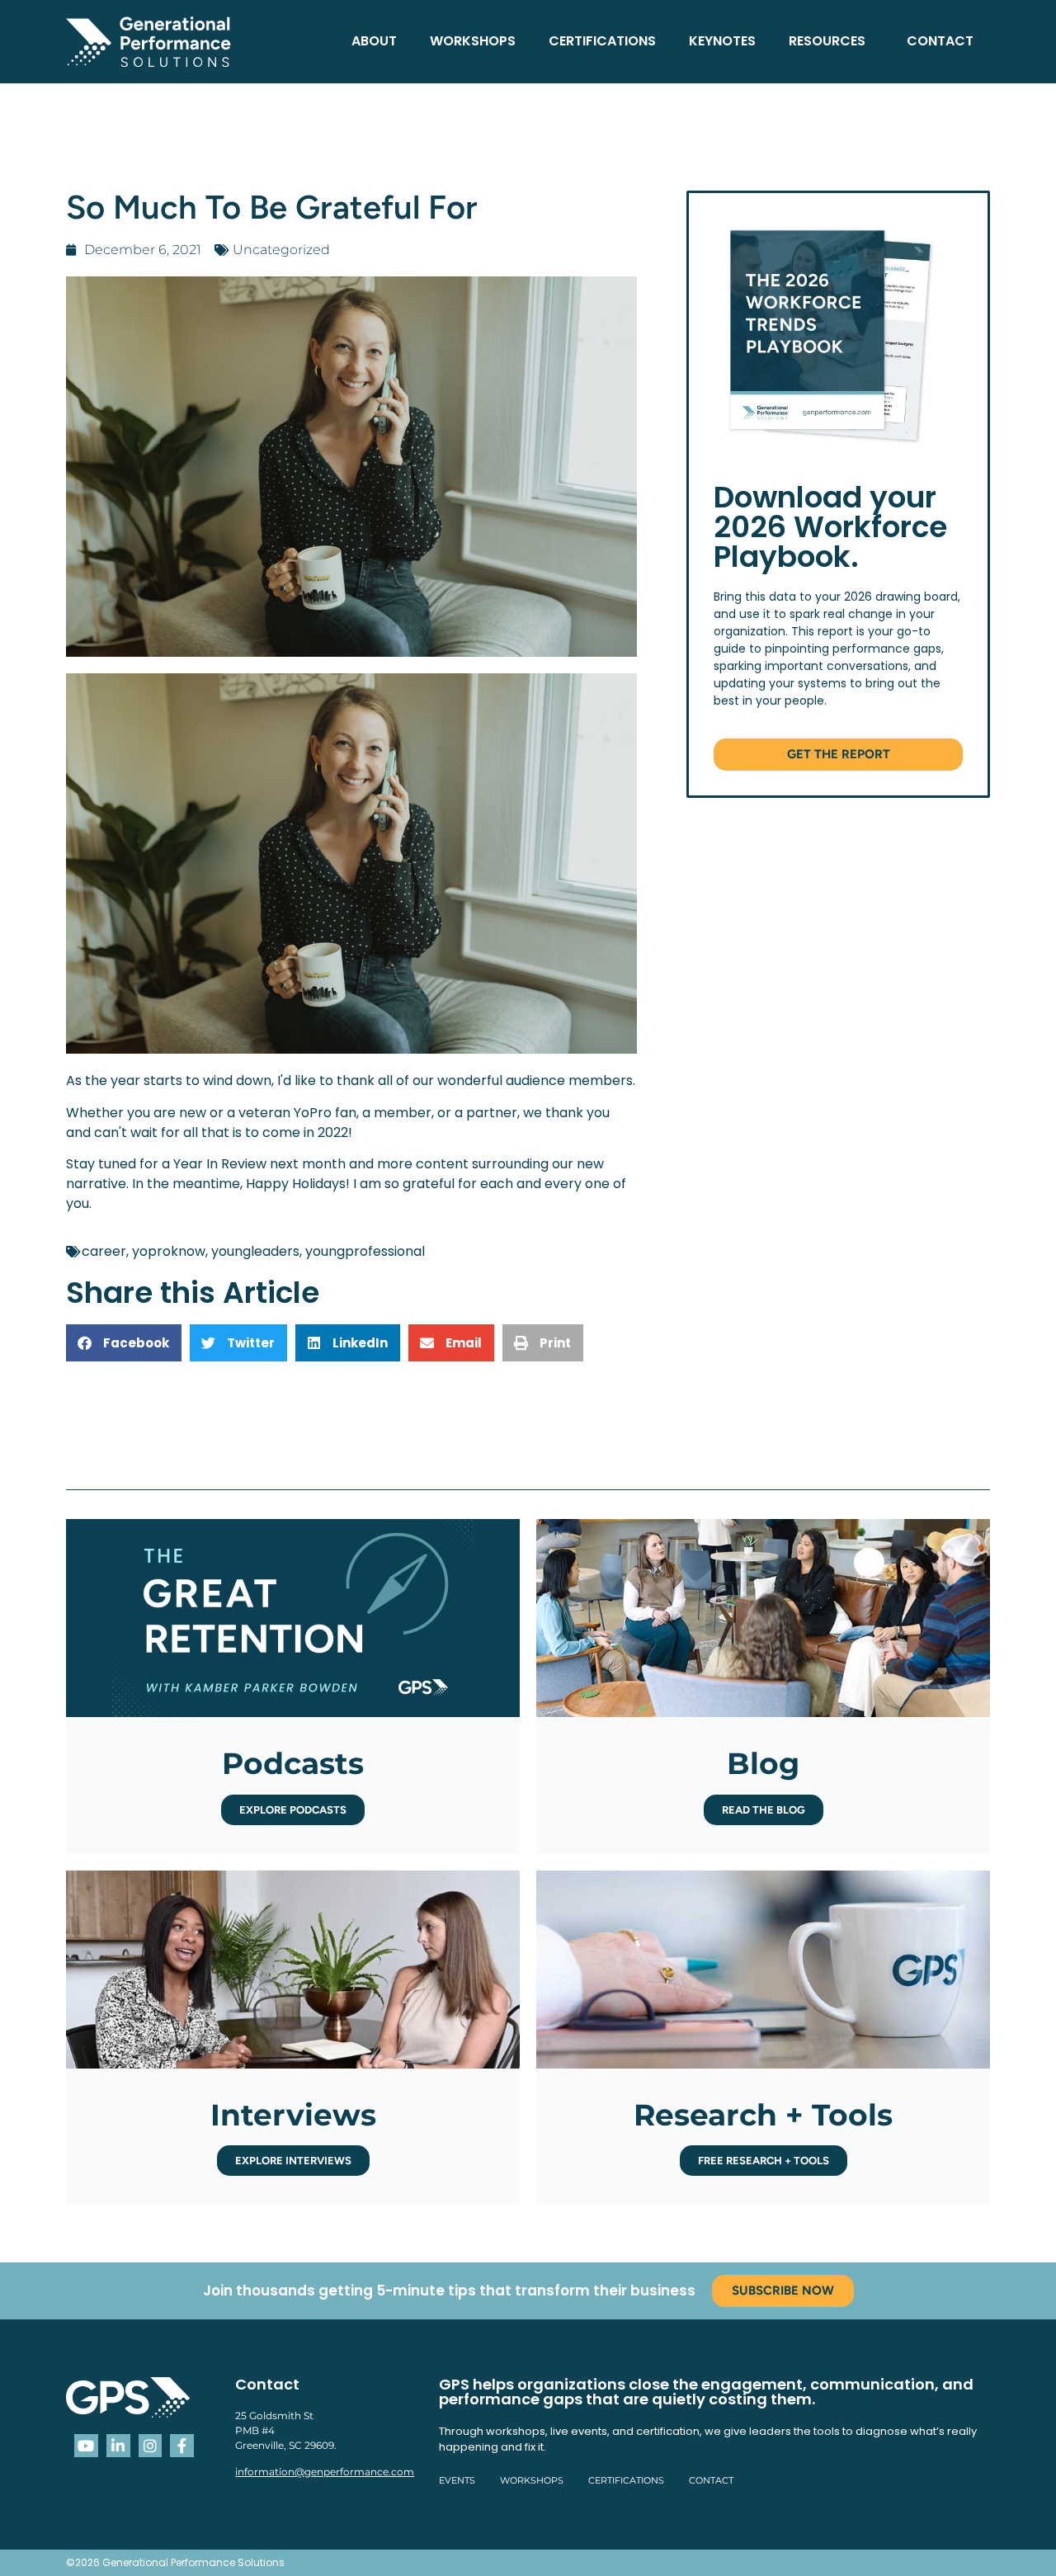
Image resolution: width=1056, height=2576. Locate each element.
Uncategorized (281, 250)
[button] (124, 1343)
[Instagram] (151, 2446)
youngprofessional (365, 1251)
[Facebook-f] (182, 2446)
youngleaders (255, 1251)
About (374, 41)
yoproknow (169, 1251)
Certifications (602, 41)
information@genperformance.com (325, 2472)
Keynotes (722, 41)
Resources (827, 41)
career (104, 1251)
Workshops (473, 41)
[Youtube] (86, 2446)
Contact (940, 41)
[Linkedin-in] (118, 2446)
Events (457, 2480)
